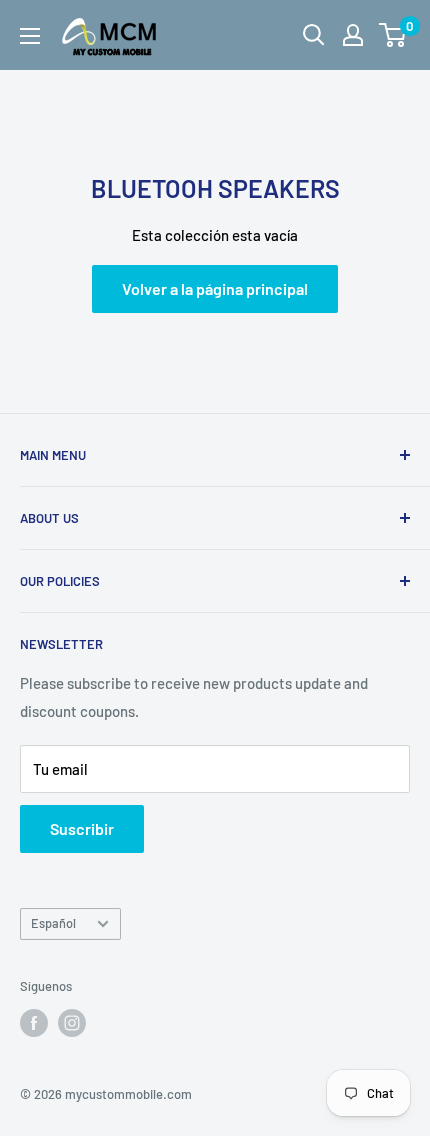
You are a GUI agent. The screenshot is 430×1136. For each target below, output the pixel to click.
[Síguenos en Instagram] (72, 1023)
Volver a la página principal (215, 288)
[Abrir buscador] (314, 35)
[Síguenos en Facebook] (34, 1023)
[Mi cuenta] (353, 35)
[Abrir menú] (30, 36)
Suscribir (82, 828)
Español (53, 923)
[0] (393, 35)
